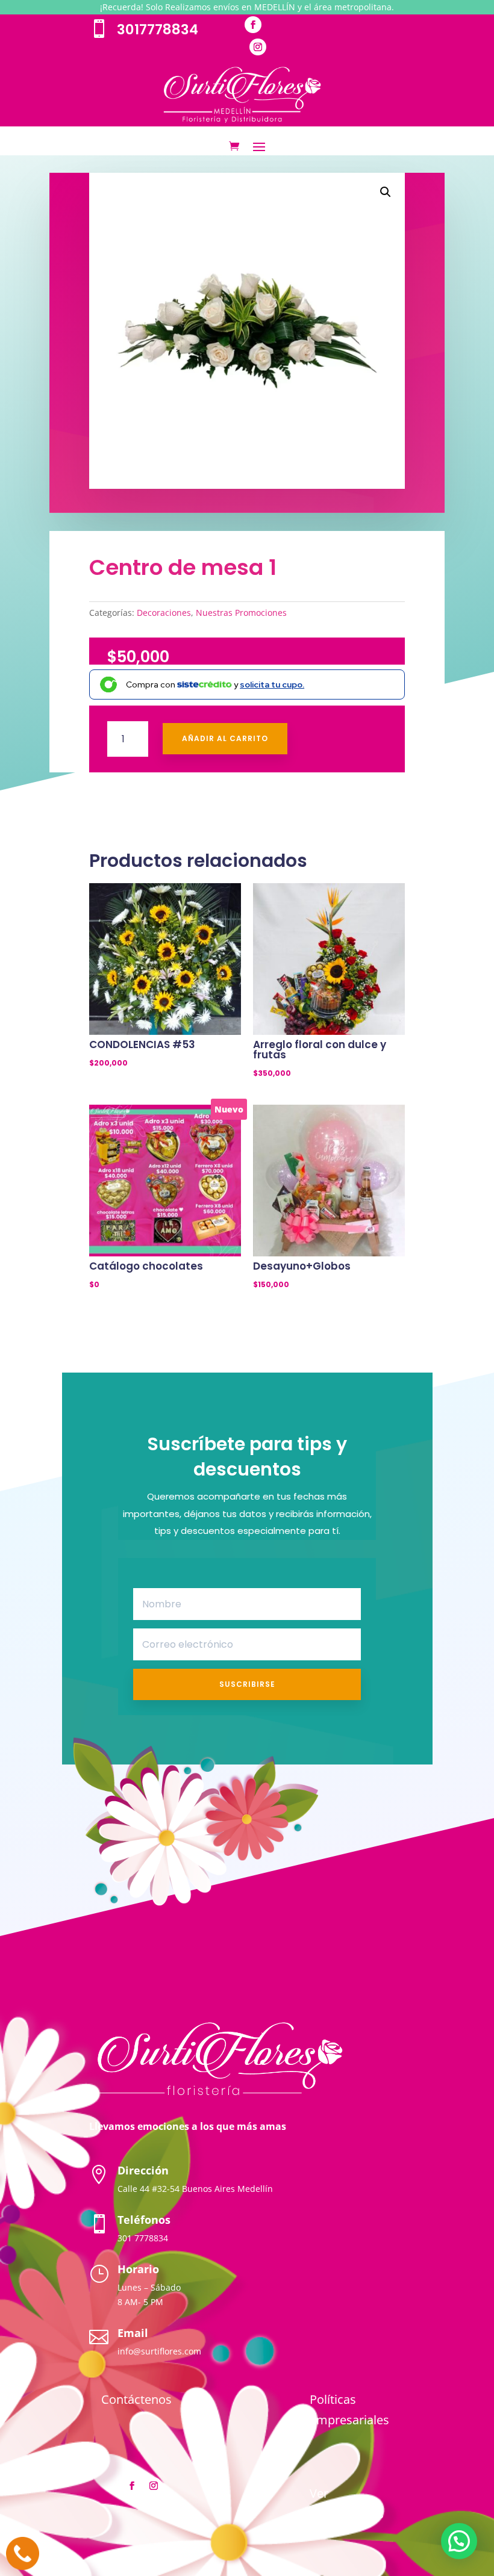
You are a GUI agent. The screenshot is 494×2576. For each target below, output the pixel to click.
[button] (386, 192)
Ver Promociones (347, 2503)
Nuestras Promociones (241, 613)
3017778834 (158, 29)
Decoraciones (164, 613)
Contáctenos (136, 2399)
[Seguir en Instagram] (258, 47)
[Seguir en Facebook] (253, 25)
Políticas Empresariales (349, 2410)
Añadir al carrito (225, 738)
